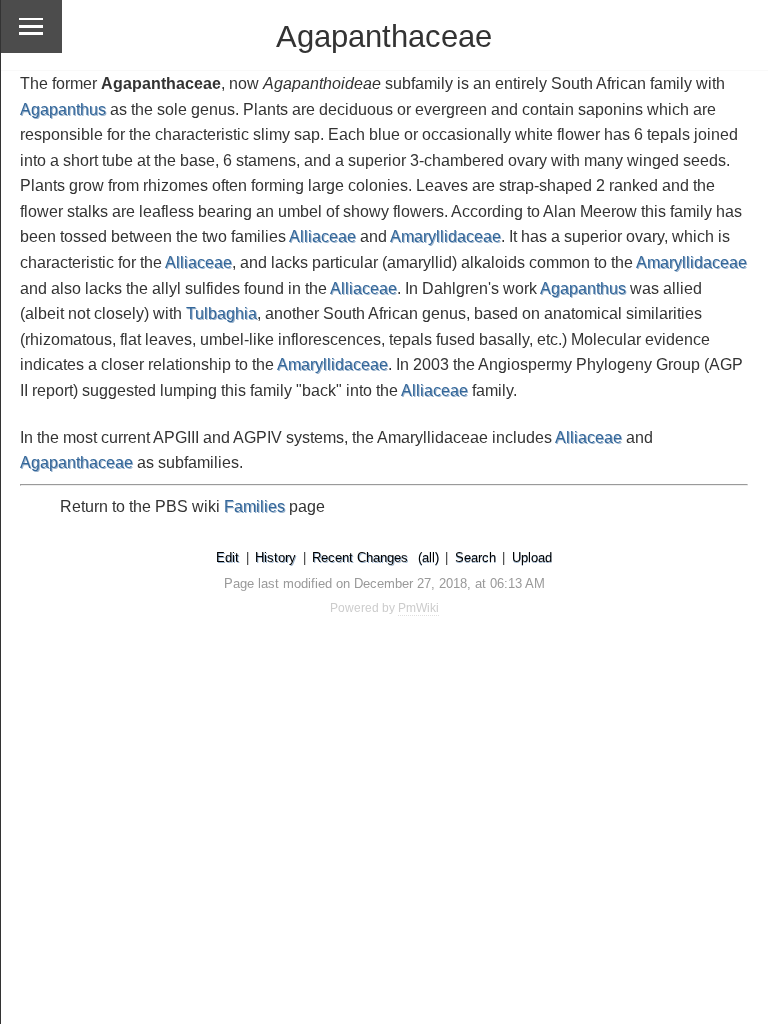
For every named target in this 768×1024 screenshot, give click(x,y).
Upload (532, 557)
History (275, 557)
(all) (428, 557)
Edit (227, 557)
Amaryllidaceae (445, 236)
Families (254, 506)
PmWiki (418, 608)
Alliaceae (322, 236)
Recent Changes (360, 557)
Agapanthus (63, 109)
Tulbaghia (221, 313)
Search (475, 557)
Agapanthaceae (76, 462)
